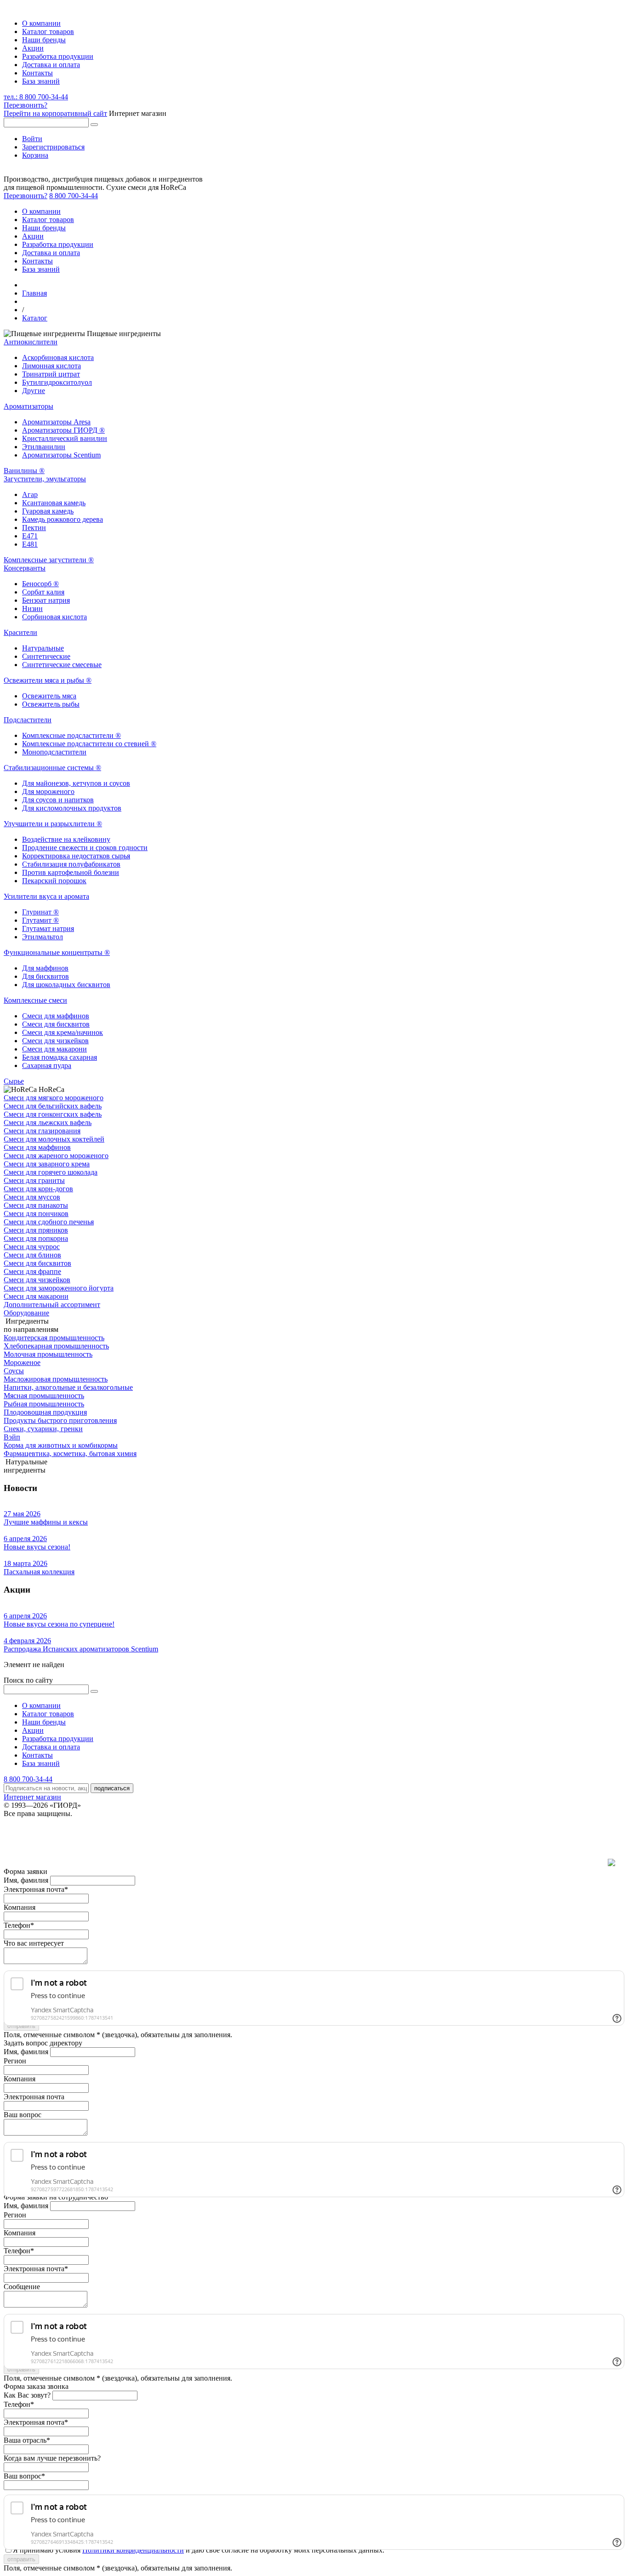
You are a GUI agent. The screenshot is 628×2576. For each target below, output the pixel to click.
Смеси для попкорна (36, 1238)
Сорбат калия (43, 592)
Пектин (34, 528)
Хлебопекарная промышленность (56, 1346)
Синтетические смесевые (62, 665)
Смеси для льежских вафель (48, 1122)
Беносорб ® (40, 584)
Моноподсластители (54, 752)
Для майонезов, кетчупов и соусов (76, 783)
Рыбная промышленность (44, 1404)
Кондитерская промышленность (54, 1338)
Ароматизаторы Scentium (61, 455)
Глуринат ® (40, 912)
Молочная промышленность (48, 1354)
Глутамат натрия (48, 928)
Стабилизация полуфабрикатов (71, 864)
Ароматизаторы (29, 406)
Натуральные (43, 648)
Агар (30, 494)
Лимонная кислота (51, 366)
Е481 (30, 544)
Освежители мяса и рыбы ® (48, 680)
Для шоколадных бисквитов (66, 985)
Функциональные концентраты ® (57, 952)
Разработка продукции (58, 56)
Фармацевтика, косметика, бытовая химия (70, 1454)
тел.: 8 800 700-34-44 (36, 97)
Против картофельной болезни (71, 872)
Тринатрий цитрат (51, 374)
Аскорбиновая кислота (58, 357)
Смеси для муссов (32, 1197)
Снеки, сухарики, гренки (43, 1429)
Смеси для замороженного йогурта (59, 1288)
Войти (32, 139)
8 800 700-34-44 (74, 196)
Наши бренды (44, 40)
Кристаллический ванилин (65, 438)
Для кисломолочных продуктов (72, 808)
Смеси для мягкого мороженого (54, 1098)
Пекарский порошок (54, 881)
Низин (32, 608)
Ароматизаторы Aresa (56, 422)
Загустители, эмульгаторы (45, 479)
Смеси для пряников (36, 1230)
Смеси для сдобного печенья (49, 1222)
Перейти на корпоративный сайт (55, 113)
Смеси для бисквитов (56, 1024)
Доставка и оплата (51, 65)
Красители (20, 632)
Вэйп (12, 1437)
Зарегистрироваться (53, 147)
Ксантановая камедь (54, 503)
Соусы (14, 1371)
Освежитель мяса (49, 696)
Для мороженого (48, 791)
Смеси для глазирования (42, 1131)
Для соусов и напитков (58, 800)
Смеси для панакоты (36, 1205)
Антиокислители (31, 342)
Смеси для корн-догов (38, 1189)
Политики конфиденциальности (133, 2550)
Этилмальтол (43, 937)
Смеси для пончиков (36, 1214)
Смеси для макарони (54, 1049)
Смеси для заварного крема (47, 1164)
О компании (41, 23)
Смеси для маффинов (56, 1016)
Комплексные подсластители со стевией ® (89, 744)
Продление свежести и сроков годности (85, 848)
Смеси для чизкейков (55, 1041)
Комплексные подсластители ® (71, 735)
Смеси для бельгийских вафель (53, 1106)
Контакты (37, 73)
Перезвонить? (26, 105)
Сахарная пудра (47, 1065)
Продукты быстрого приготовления (60, 1420)
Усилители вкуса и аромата (46, 896)
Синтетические (46, 656)
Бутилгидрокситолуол (57, 382)
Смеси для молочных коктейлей (54, 1139)
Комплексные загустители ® (49, 560)
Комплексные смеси (35, 1000)
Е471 (30, 536)
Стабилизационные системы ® (52, 768)
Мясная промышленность (44, 1396)
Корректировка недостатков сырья (76, 856)
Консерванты (25, 568)
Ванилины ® (24, 471)
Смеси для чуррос (32, 1247)
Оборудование (26, 1313)
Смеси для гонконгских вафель (53, 1114)
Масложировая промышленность (56, 1379)
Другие (34, 391)
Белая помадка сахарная (60, 1057)
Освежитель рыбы (51, 704)
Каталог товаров (48, 31)
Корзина (35, 155)
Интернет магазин (32, 1797)
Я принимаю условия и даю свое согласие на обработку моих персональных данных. (199, 2550)
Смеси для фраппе (32, 1271)
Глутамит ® (40, 920)
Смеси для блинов (32, 1255)
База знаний (41, 81)
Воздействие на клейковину (66, 839)
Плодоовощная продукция (45, 1412)
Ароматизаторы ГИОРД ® (63, 430)
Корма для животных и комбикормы (61, 1445)
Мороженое (22, 1362)
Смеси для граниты (34, 1180)
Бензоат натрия (46, 600)
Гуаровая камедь (48, 511)
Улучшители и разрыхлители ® (53, 824)
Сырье (14, 1081)
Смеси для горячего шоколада (51, 1172)
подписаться (112, 1788)
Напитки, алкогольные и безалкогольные (68, 1387)
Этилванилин (44, 447)
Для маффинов (45, 968)
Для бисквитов (46, 976)
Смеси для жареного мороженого (56, 1156)
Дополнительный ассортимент (52, 1305)
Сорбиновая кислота (54, 617)
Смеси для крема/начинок (63, 1032)
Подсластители (28, 720)
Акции (33, 48)
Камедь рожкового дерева (63, 519)
